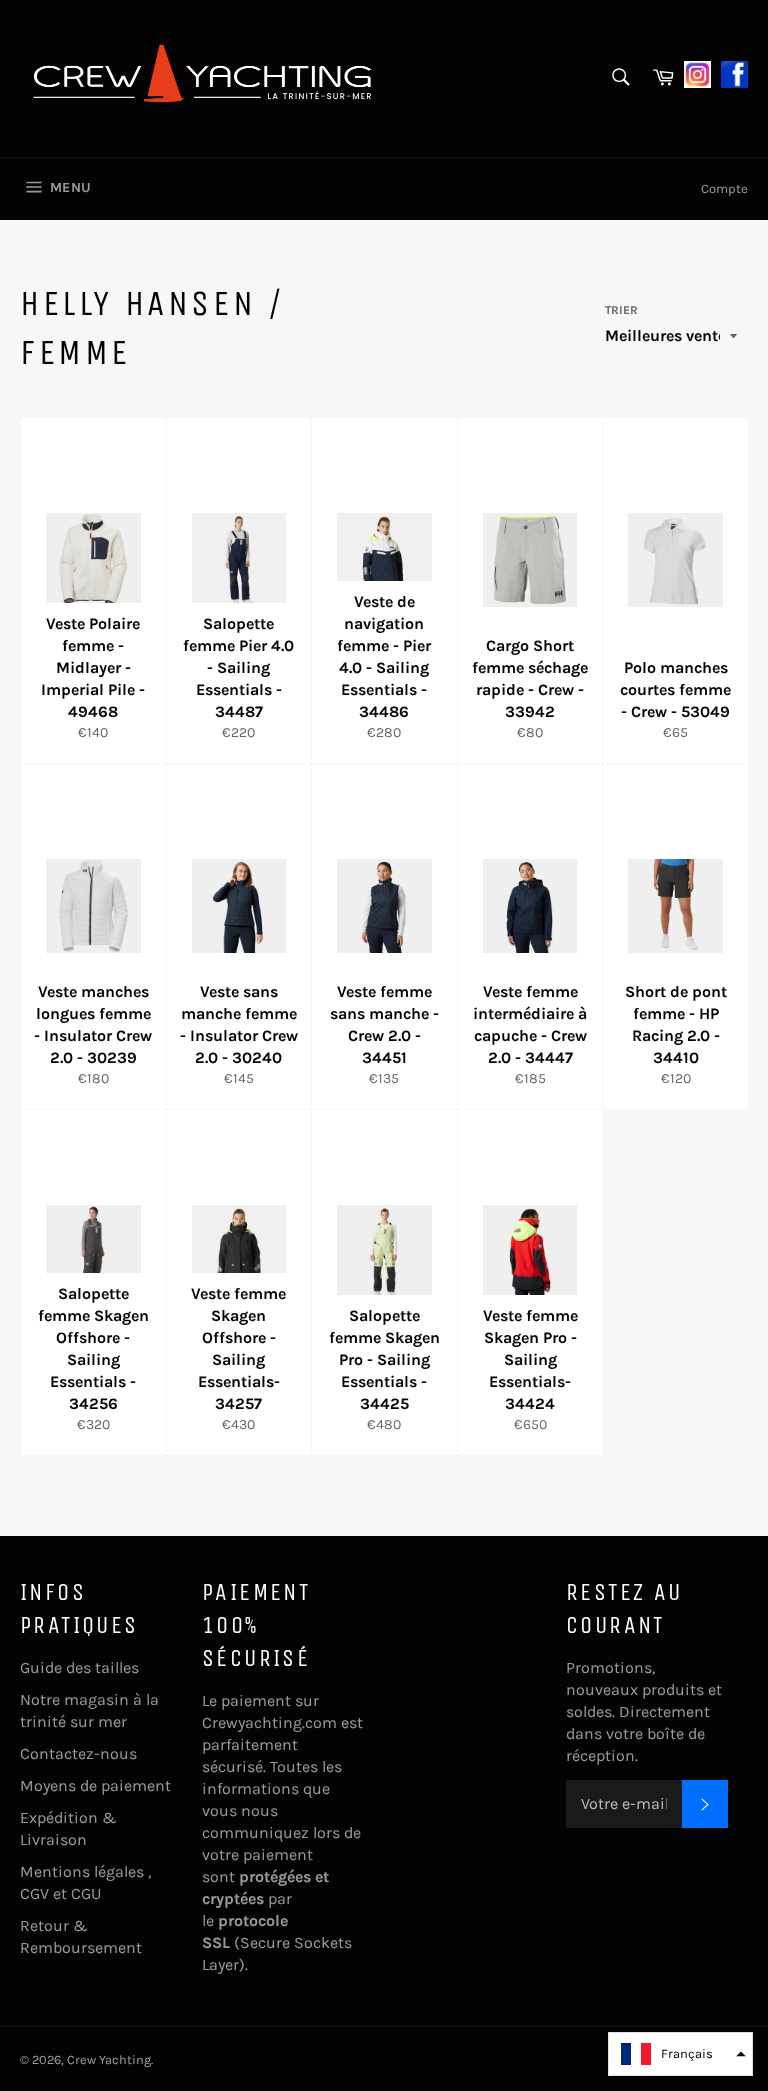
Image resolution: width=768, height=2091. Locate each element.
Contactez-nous (78, 1753)
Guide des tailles (79, 1667)
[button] (680, 2054)
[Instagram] (697, 72)
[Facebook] (734, 72)
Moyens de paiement (95, 1785)
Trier (621, 310)
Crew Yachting (109, 2059)
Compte (724, 188)
